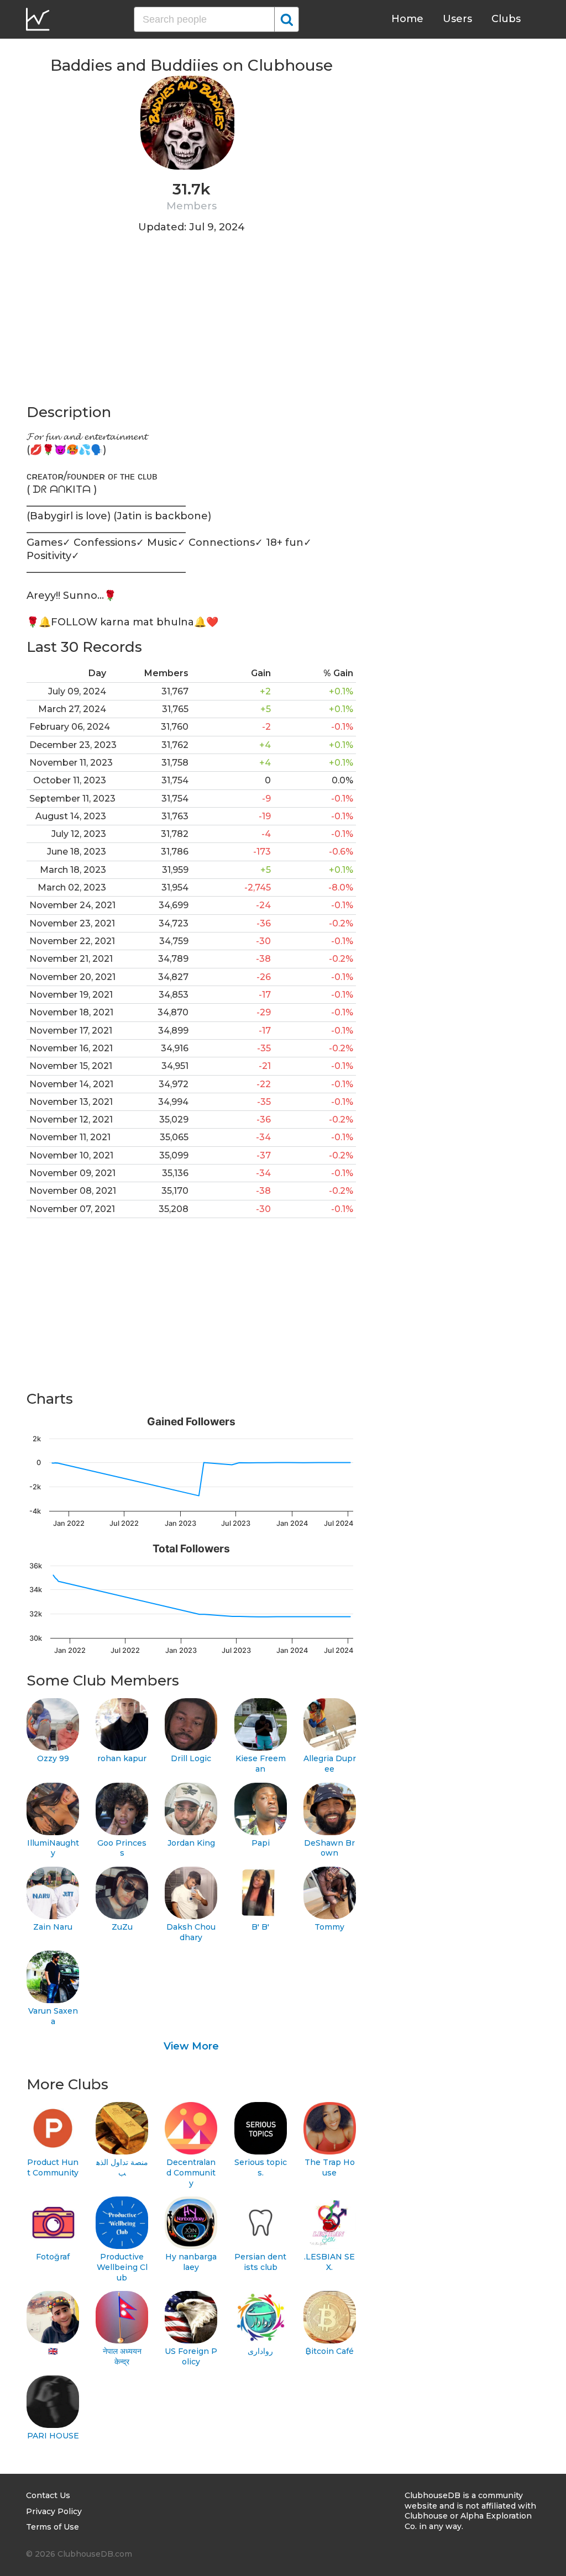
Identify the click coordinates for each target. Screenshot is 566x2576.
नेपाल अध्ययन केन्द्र (122, 2356)
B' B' (260, 1927)
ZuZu (122, 1927)
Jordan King (191, 1843)
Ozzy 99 (53, 1758)
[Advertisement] (191, 325)
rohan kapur (122, 1758)
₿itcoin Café (329, 2351)
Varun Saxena (53, 2016)
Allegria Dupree (330, 1764)
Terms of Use (53, 2527)
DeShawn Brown (329, 1848)
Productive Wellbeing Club (122, 2267)
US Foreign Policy (191, 2356)
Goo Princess (122, 1848)
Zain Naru (53, 1927)
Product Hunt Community (53, 2167)
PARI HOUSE (53, 2436)
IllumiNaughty (53, 1848)
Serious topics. (261, 2167)
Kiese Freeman (261, 1764)
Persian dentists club (260, 2262)
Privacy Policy (54, 2511)
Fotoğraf (53, 2257)
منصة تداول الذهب (122, 2167)
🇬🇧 (53, 2351)
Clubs (506, 19)
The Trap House (330, 2167)
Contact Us (48, 2495)
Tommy (329, 1927)
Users (457, 19)
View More (191, 2046)
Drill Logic (191, 1758)
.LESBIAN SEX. (329, 2262)
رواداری (260, 2351)
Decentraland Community (191, 2172)
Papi (261, 1843)
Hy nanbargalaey (191, 2262)
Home (407, 19)
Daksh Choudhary (191, 1932)
